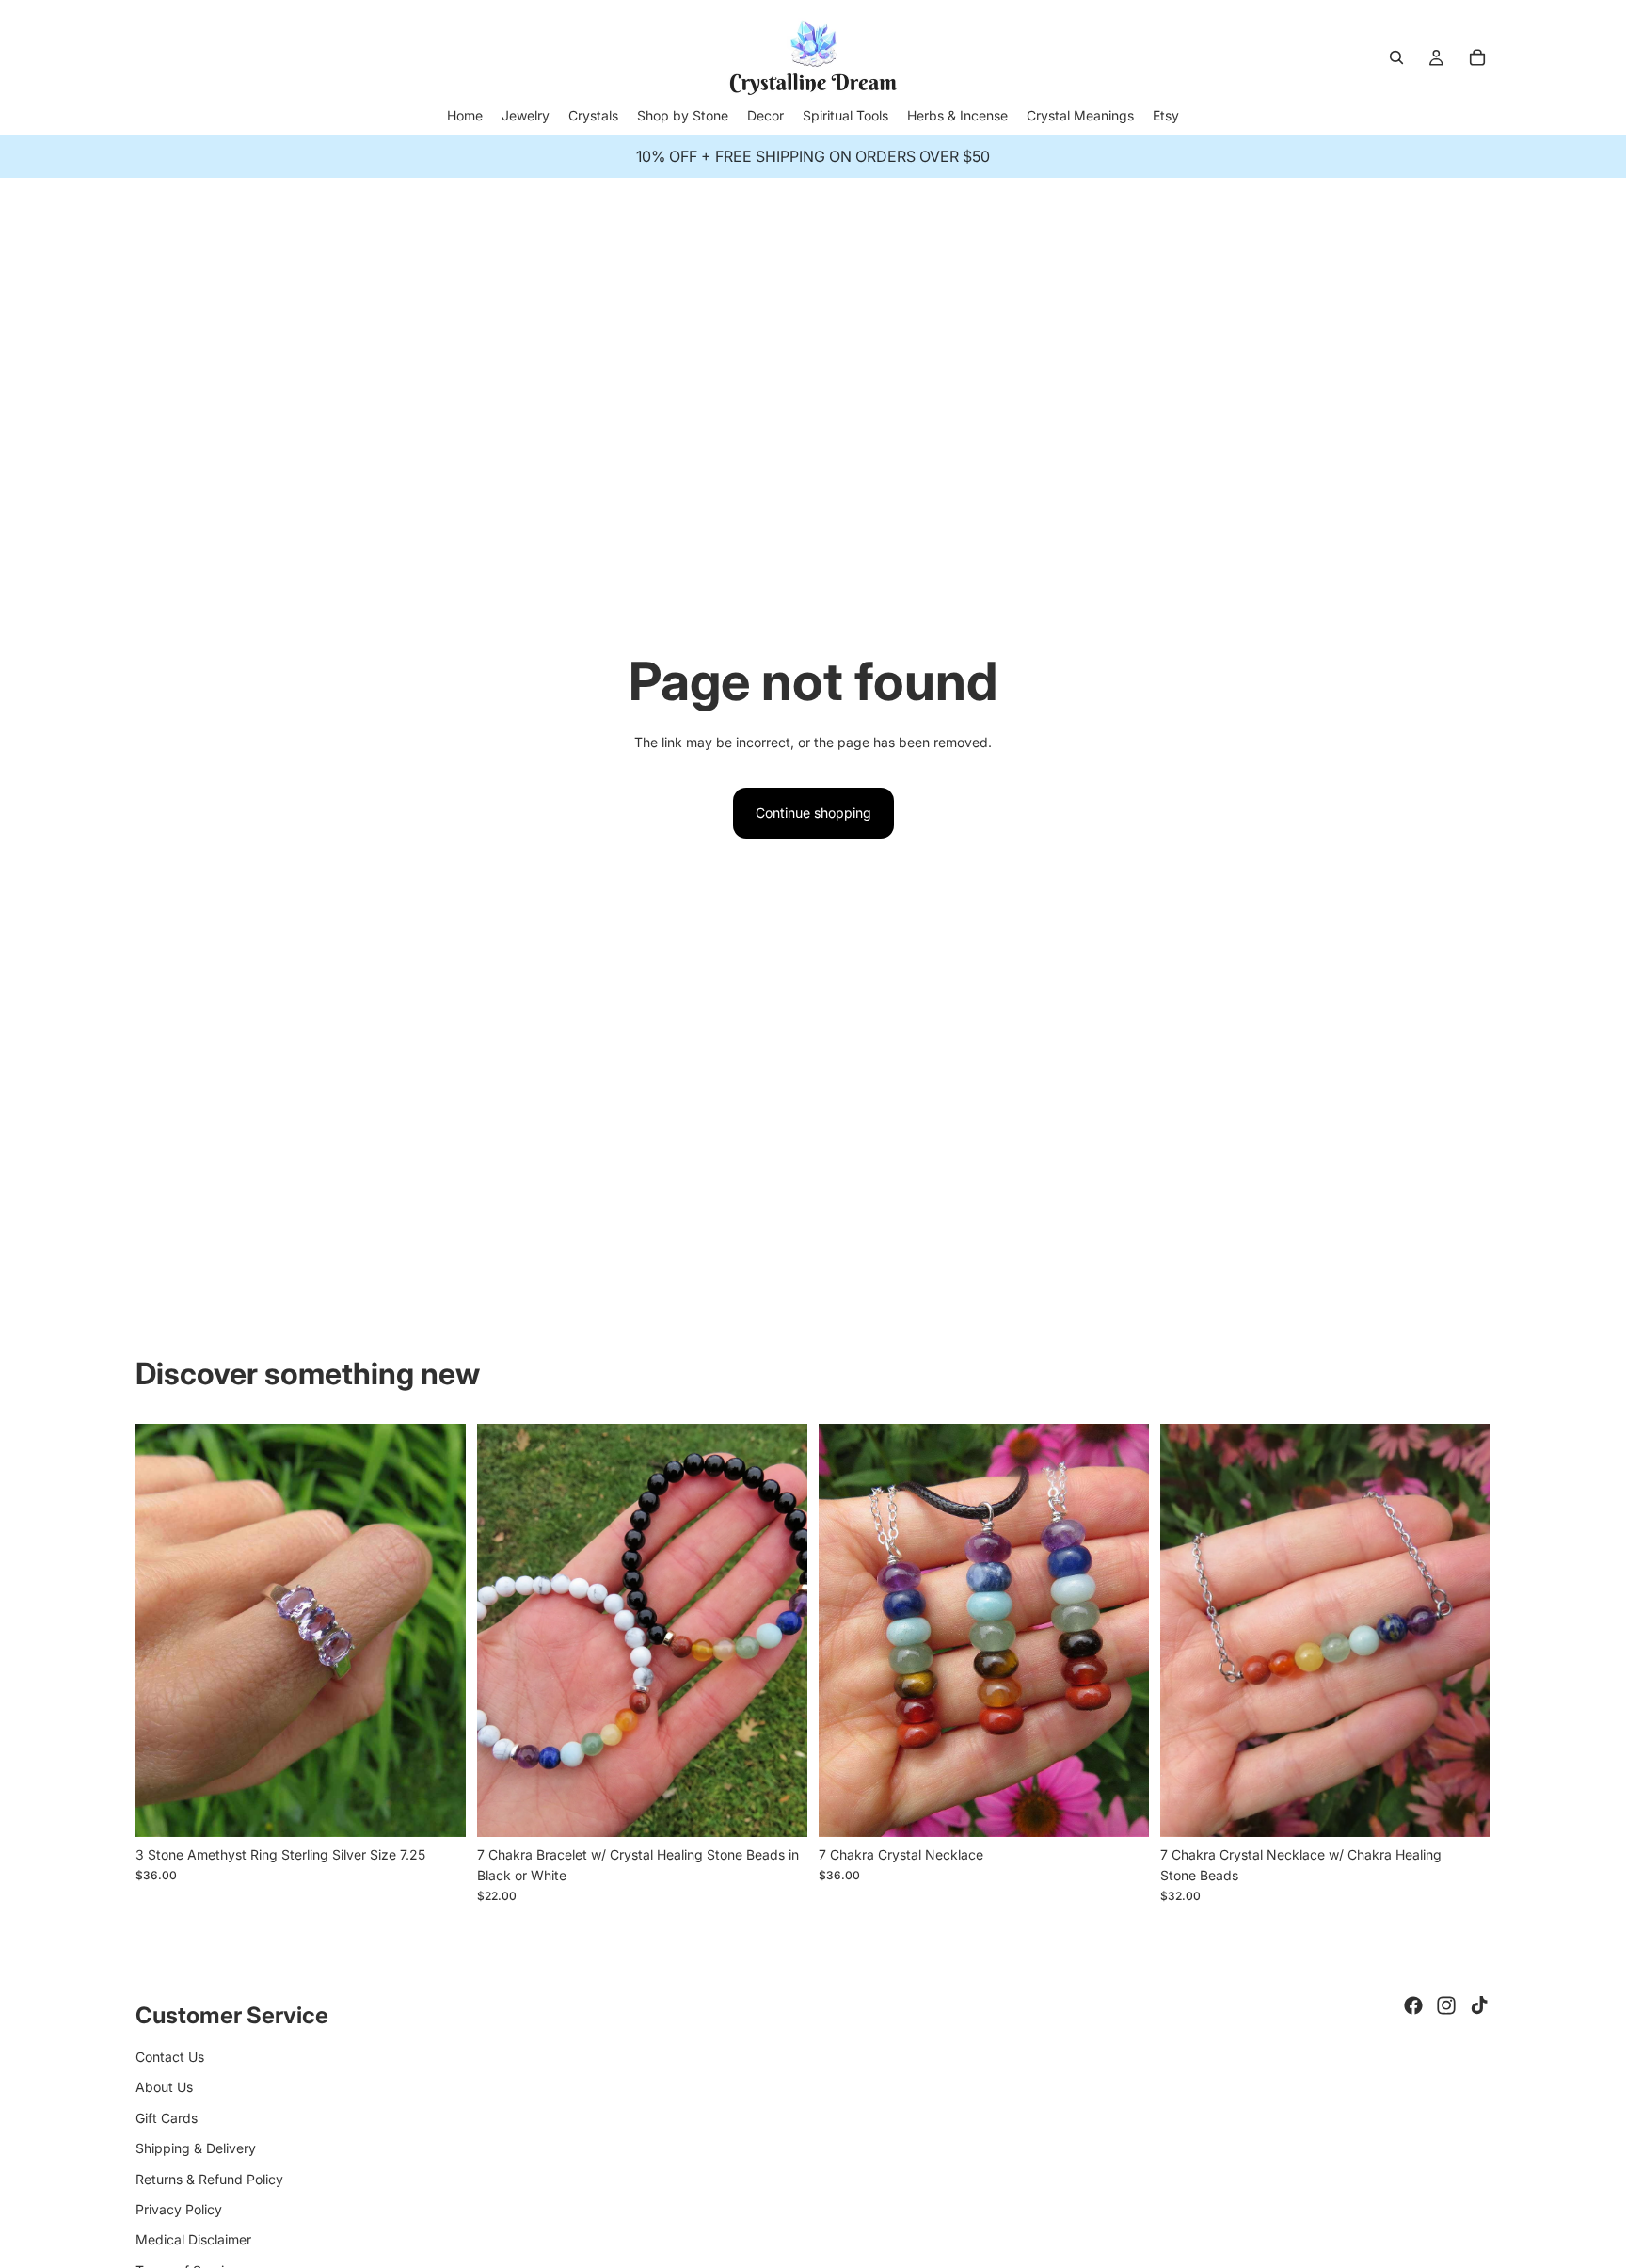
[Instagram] (1446, 2005)
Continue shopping (813, 813)
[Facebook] (1413, 2005)
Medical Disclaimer (193, 2239)
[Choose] (778, 1808)
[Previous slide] (164, 1630)
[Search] (1396, 57)
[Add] (437, 1808)
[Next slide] (438, 1630)
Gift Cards (167, 2118)
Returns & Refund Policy (209, 2179)
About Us (164, 2087)
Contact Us (170, 2057)
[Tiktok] (1479, 2005)
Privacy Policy (179, 2209)
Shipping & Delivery (196, 2148)
